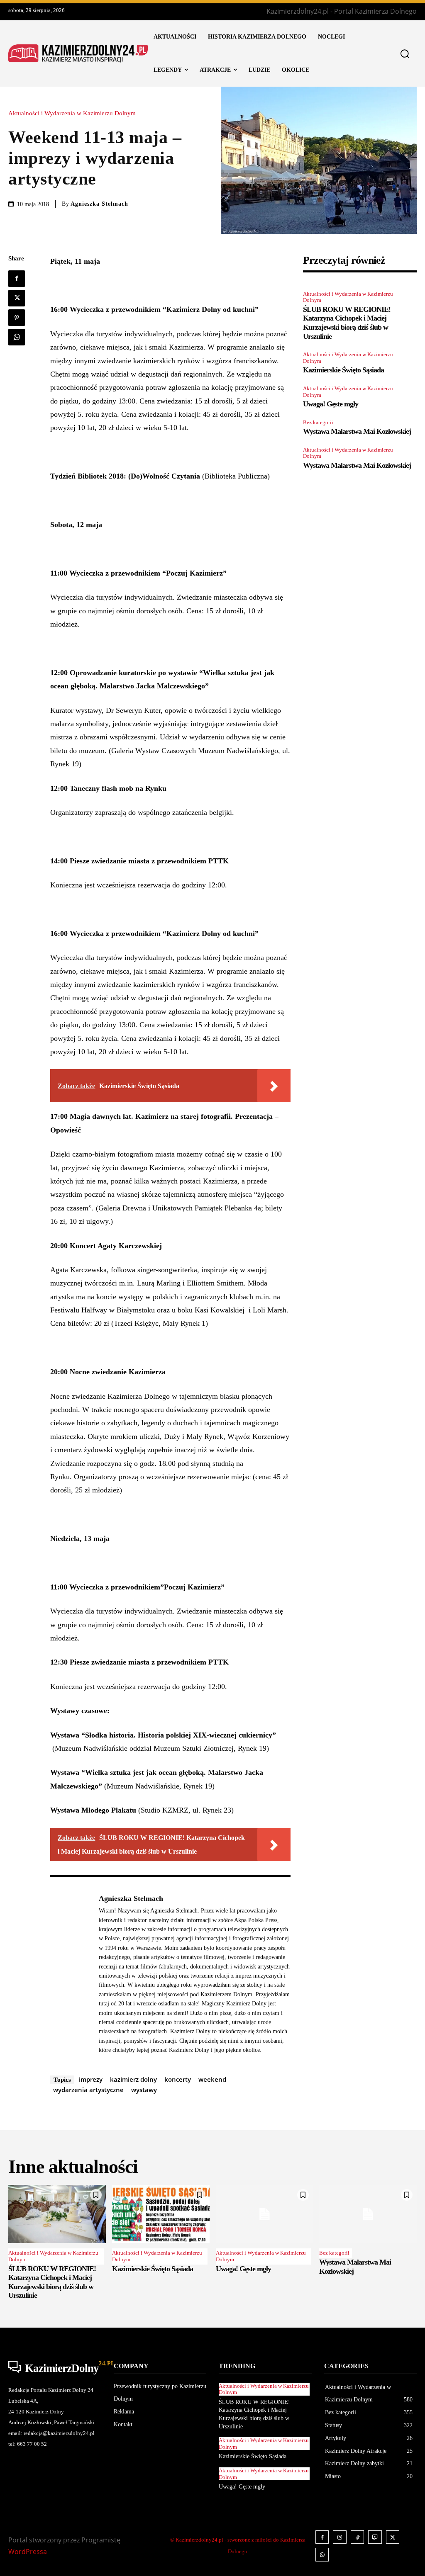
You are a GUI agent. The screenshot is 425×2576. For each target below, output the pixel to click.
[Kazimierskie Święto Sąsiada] (161, 2214)
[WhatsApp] (17, 337)
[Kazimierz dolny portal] (78, 54)
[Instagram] (340, 2537)
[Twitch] (375, 2537)
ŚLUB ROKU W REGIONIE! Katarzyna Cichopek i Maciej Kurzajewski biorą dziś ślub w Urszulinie (347, 323)
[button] (405, 53)
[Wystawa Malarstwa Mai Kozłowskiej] (368, 2214)
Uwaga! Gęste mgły (331, 404)
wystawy (144, 2090)
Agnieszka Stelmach (99, 204)
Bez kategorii (318, 422)
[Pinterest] (17, 318)
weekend (212, 2079)
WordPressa (28, 2552)
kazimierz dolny (133, 2079)
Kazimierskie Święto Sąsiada (343, 370)
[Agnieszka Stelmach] (70, 1974)
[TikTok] (358, 2537)
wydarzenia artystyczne (88, 2090)
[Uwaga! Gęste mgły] (265, 2214)
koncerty (178, 2079)
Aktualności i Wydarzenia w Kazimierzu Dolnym (72, 113)
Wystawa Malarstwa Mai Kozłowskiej (357, 431)
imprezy (91, 2079)
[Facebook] (17, 279)
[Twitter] (17, 298)
